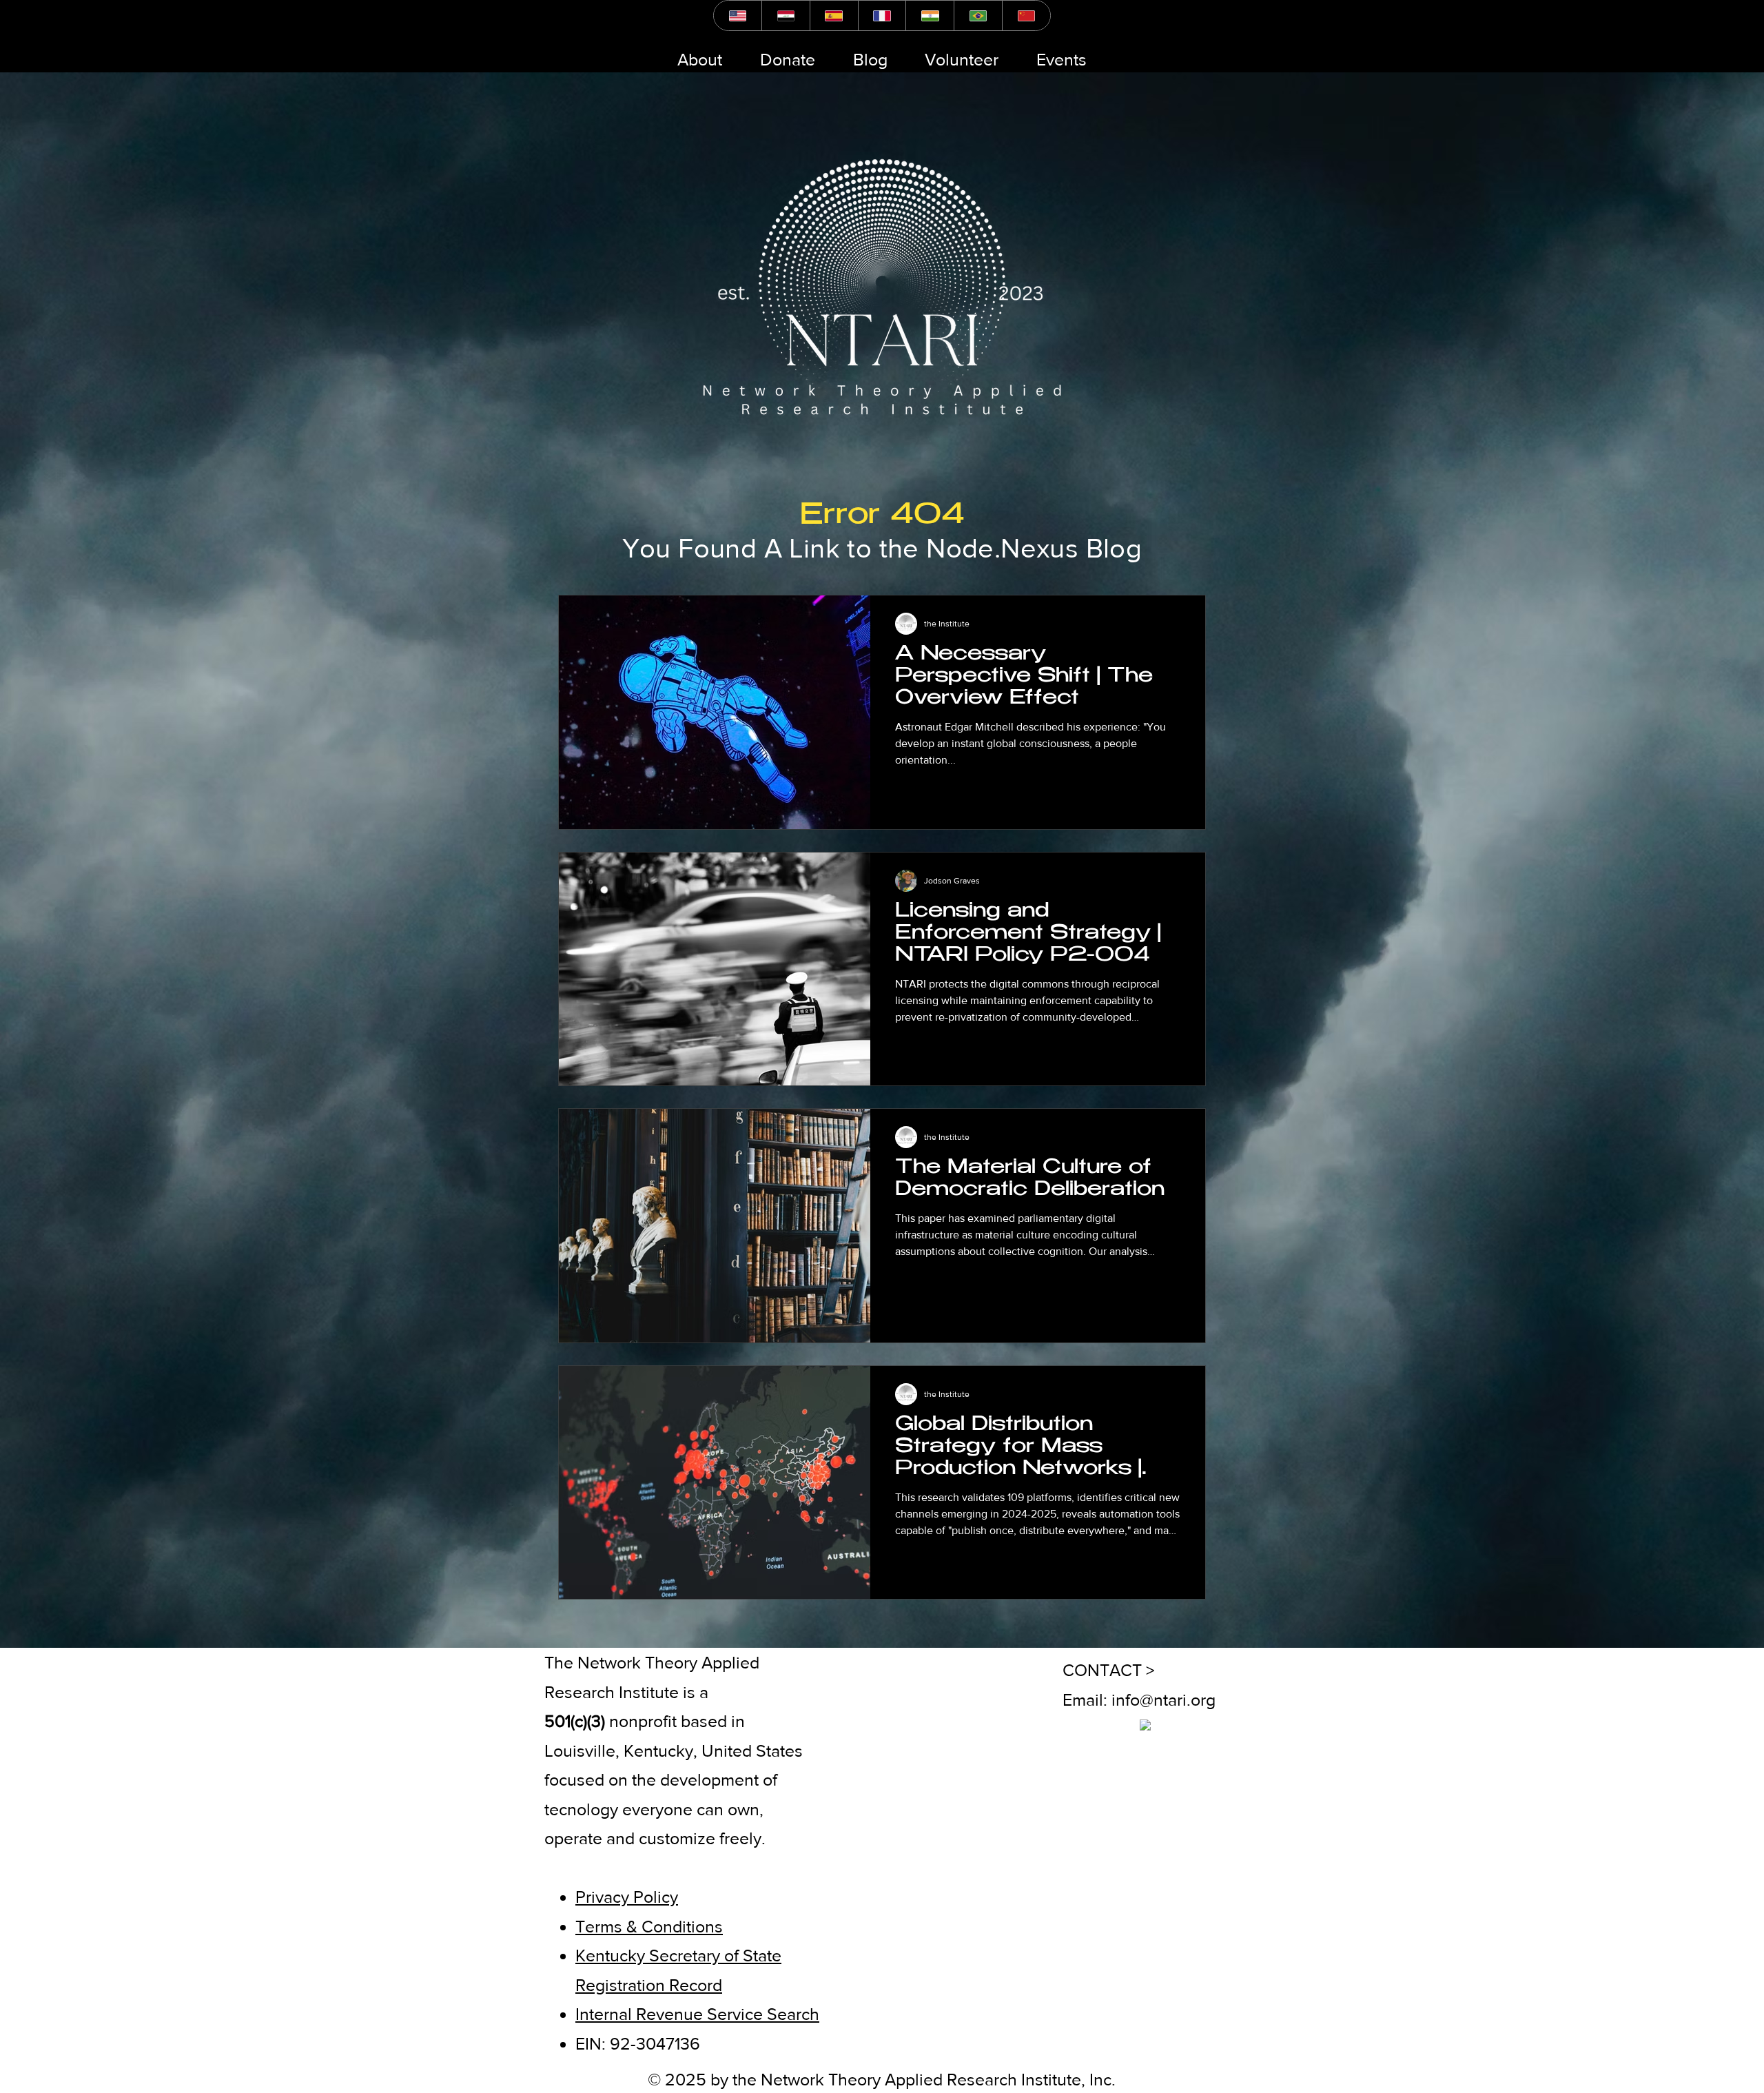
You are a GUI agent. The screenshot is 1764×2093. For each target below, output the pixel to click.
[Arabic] (786, 16)
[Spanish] (834, 16)
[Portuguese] (978, 16)
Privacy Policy (627, 1897)
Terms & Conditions (649, 1926)
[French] (882, 16)
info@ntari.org (1163, 1699)
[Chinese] (1026, 16)
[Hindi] (930, 16)
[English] (738, 16)
